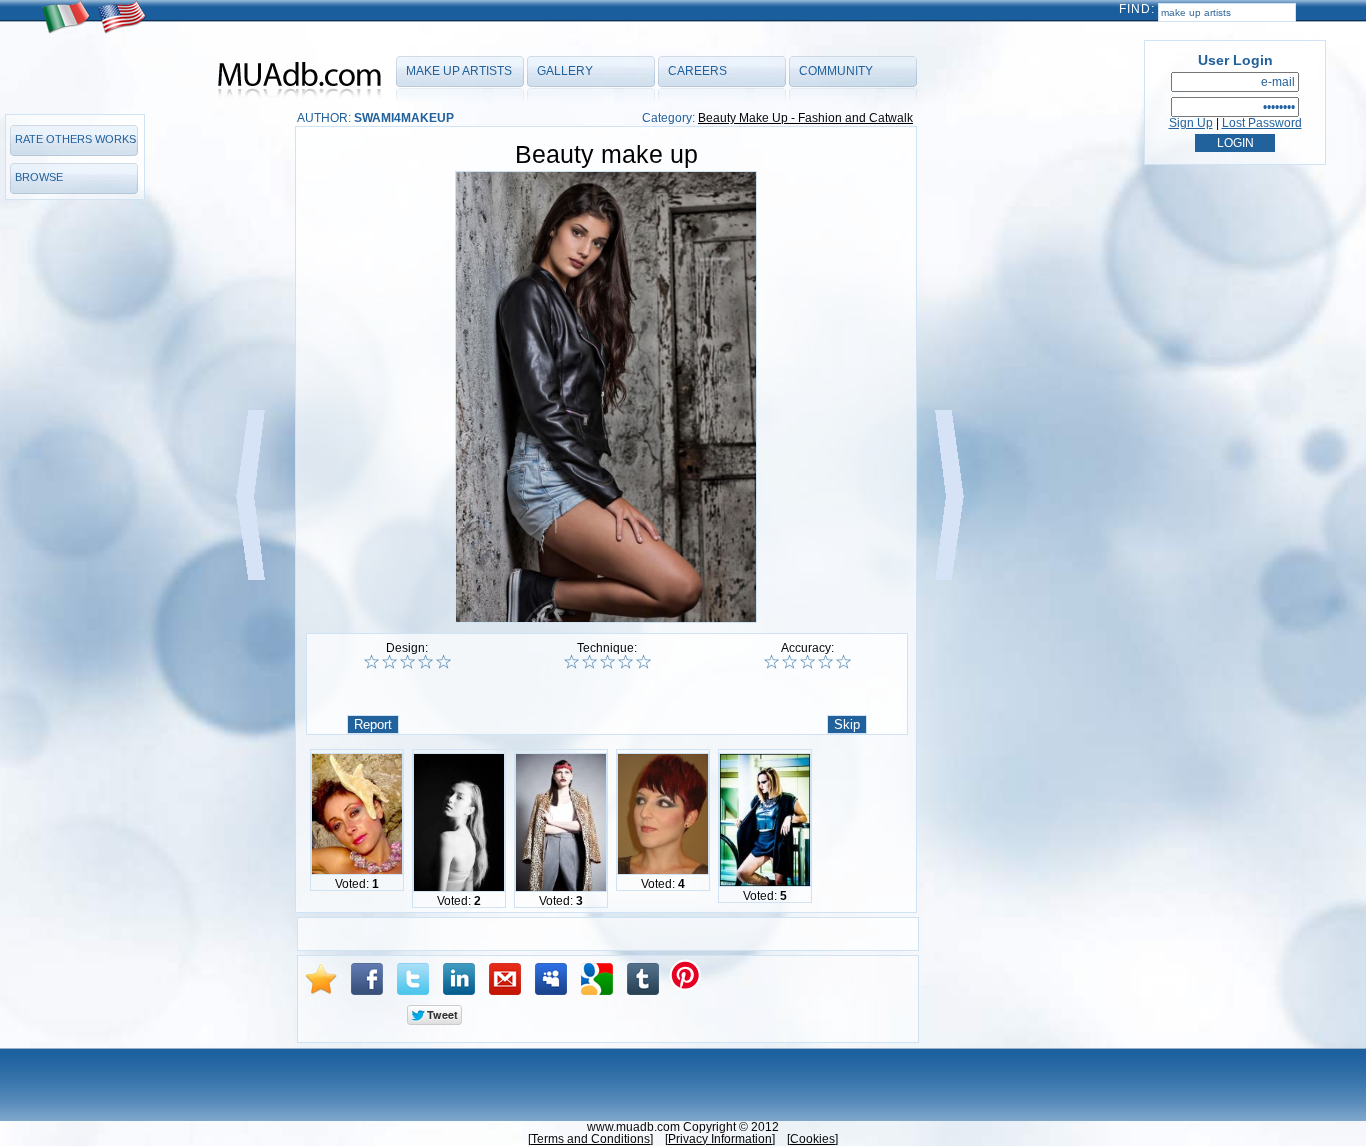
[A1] (371, 661)
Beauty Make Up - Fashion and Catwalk (805, 118)
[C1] (771, 661)
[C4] (825, 661)
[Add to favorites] (321, 979)
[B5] (643, 661)
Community (836, 71)
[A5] (443, 661)
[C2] (789, 661)
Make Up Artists (459, 71)
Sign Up (1191, 123)
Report (373, 724)
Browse (39, 177)
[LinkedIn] (459, 979)
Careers (697, 71)
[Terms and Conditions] (590, 1139)
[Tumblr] (643, 979)
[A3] (407, 661)
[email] (505, 979)
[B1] (571, 661)
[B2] (589, 661)
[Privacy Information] (720, 1139)
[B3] (607, 661)
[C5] (843, 661)
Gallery (565, 71)
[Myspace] (551, 979)
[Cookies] (812, 1139)
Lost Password (1262, 123)
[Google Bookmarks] (597, 979)
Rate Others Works (75, 139)
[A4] (425, 661)
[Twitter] (413, 979)
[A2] (389, 661)
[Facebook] (367, 979)
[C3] (807, 661)
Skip (847, 724)
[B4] (625, 661)
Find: (1137, 9)
